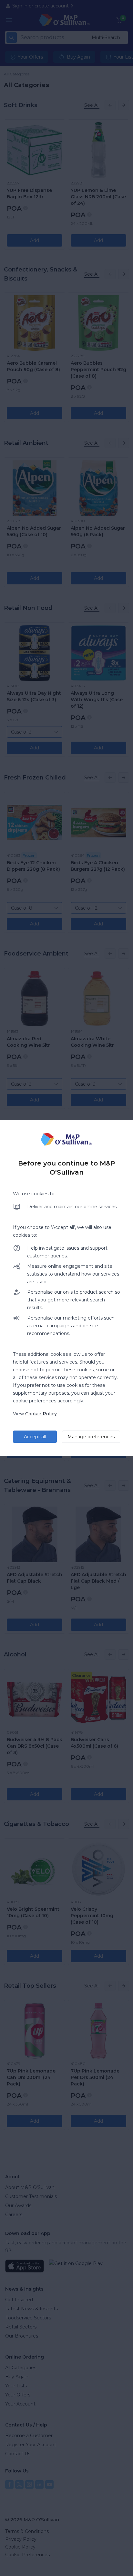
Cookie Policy (41, 1414)
